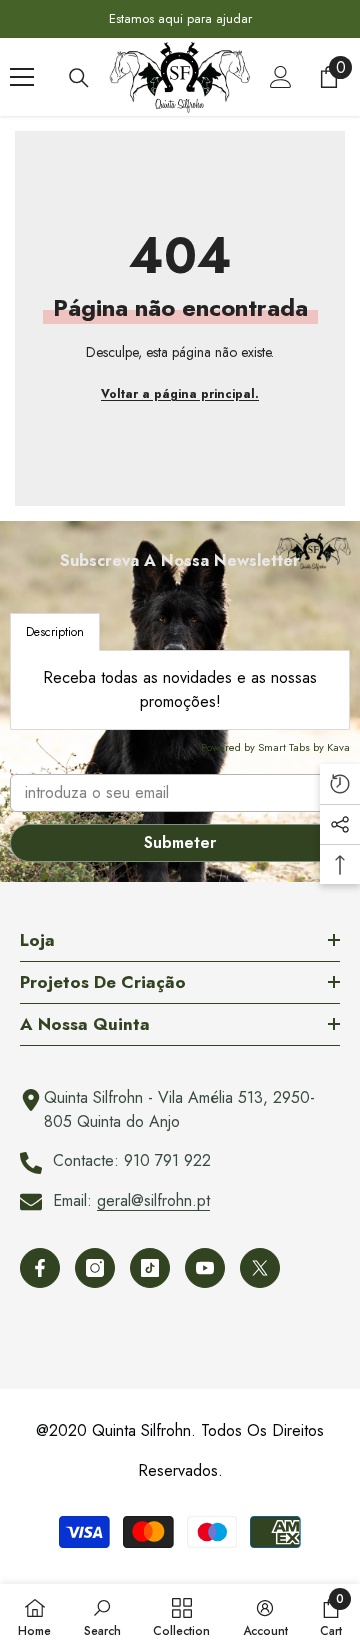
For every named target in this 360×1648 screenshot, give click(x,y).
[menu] (22, 77)
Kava (338, 747)
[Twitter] (260, 1268)
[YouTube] (205, 1268)
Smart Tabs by (292, 747)
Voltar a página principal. (180, 394)
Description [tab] (55, 632)
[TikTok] (150, 1268)
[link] (102, 1616)
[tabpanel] (180, 690)
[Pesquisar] (79, 78)
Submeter (180, 842)
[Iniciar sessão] (281, 77)
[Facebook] (40, 1268)
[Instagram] (95, 1268)
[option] (180, 19)
